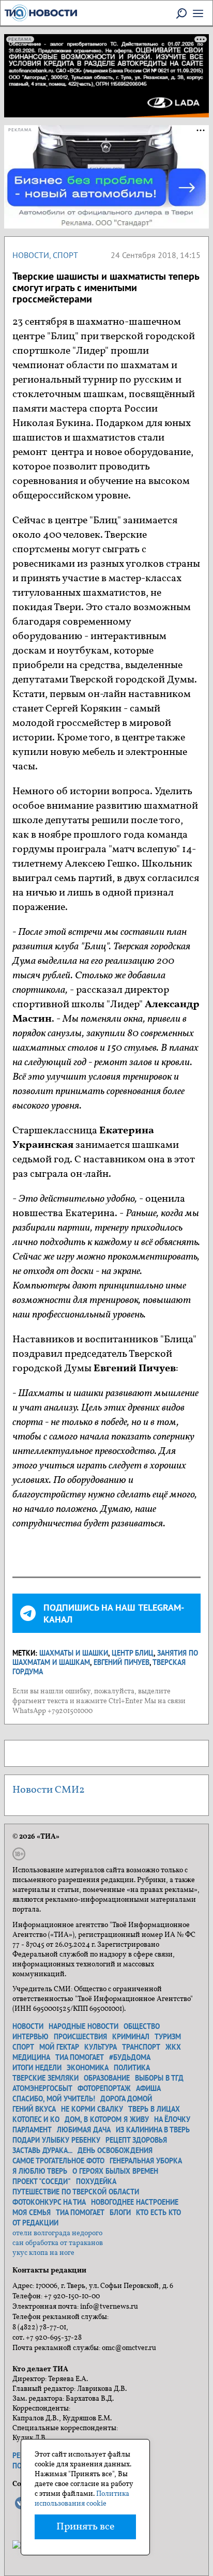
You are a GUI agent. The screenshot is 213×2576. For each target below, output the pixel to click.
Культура (101, 2047)
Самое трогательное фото (58, 2161)
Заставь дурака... (42, 2150)
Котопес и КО (36, 2119)
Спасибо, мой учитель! (54, 2099)
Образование (107, 2078)
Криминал (131, 2037)
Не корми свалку (92, 2109)
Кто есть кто (158, 2213)
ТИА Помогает (80, 2213)
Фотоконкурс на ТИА (49, 2202)
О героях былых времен (115, 2171)
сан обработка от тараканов (58, 2243)
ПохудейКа (96, 2181)
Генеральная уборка (146, 2161)
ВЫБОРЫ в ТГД (159, 2078)
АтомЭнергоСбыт (42, 2088)
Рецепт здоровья (136, 2140)
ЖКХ (173, 2047)
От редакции (35, 2223)
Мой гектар (59, 2047)
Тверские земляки (45, 2078)
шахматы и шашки (74, 1653)
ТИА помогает (80, 2057)
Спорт (65, 255)
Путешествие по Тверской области (76, 2192)
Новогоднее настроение (135, 2202)
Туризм (168, 2037)
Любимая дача (84, 2130)
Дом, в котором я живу (107, 2119)
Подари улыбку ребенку (56, 2140)
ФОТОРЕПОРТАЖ (104, 2088)
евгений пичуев (121, 1662)
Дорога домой (126, 2099)
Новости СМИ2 (49, 1790)
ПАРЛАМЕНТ (32, 2130)
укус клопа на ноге (43, 2253)
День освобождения (115, 2150)
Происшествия (80, 2037)
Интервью (31, 2037)
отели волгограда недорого (57, 2233)
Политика (132, 2068)
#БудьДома (130, 2057)
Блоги (120, 2213)
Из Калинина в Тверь (153, 2130)
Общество (142, 2026)
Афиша (148, 2088)
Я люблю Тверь (40, 2171)
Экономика (88, 2068)
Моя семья (32, 2213)
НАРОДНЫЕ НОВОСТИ (83, 2026)
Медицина (31, 2057)
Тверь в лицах (154, 2109)
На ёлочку (172, 2119)
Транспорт (141, 2047)
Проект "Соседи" (42, 2181)
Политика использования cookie (82, 2499)
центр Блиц (133, 1653)
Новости (31, 255)
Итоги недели (37, 2068)
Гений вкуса (34, 2109)
